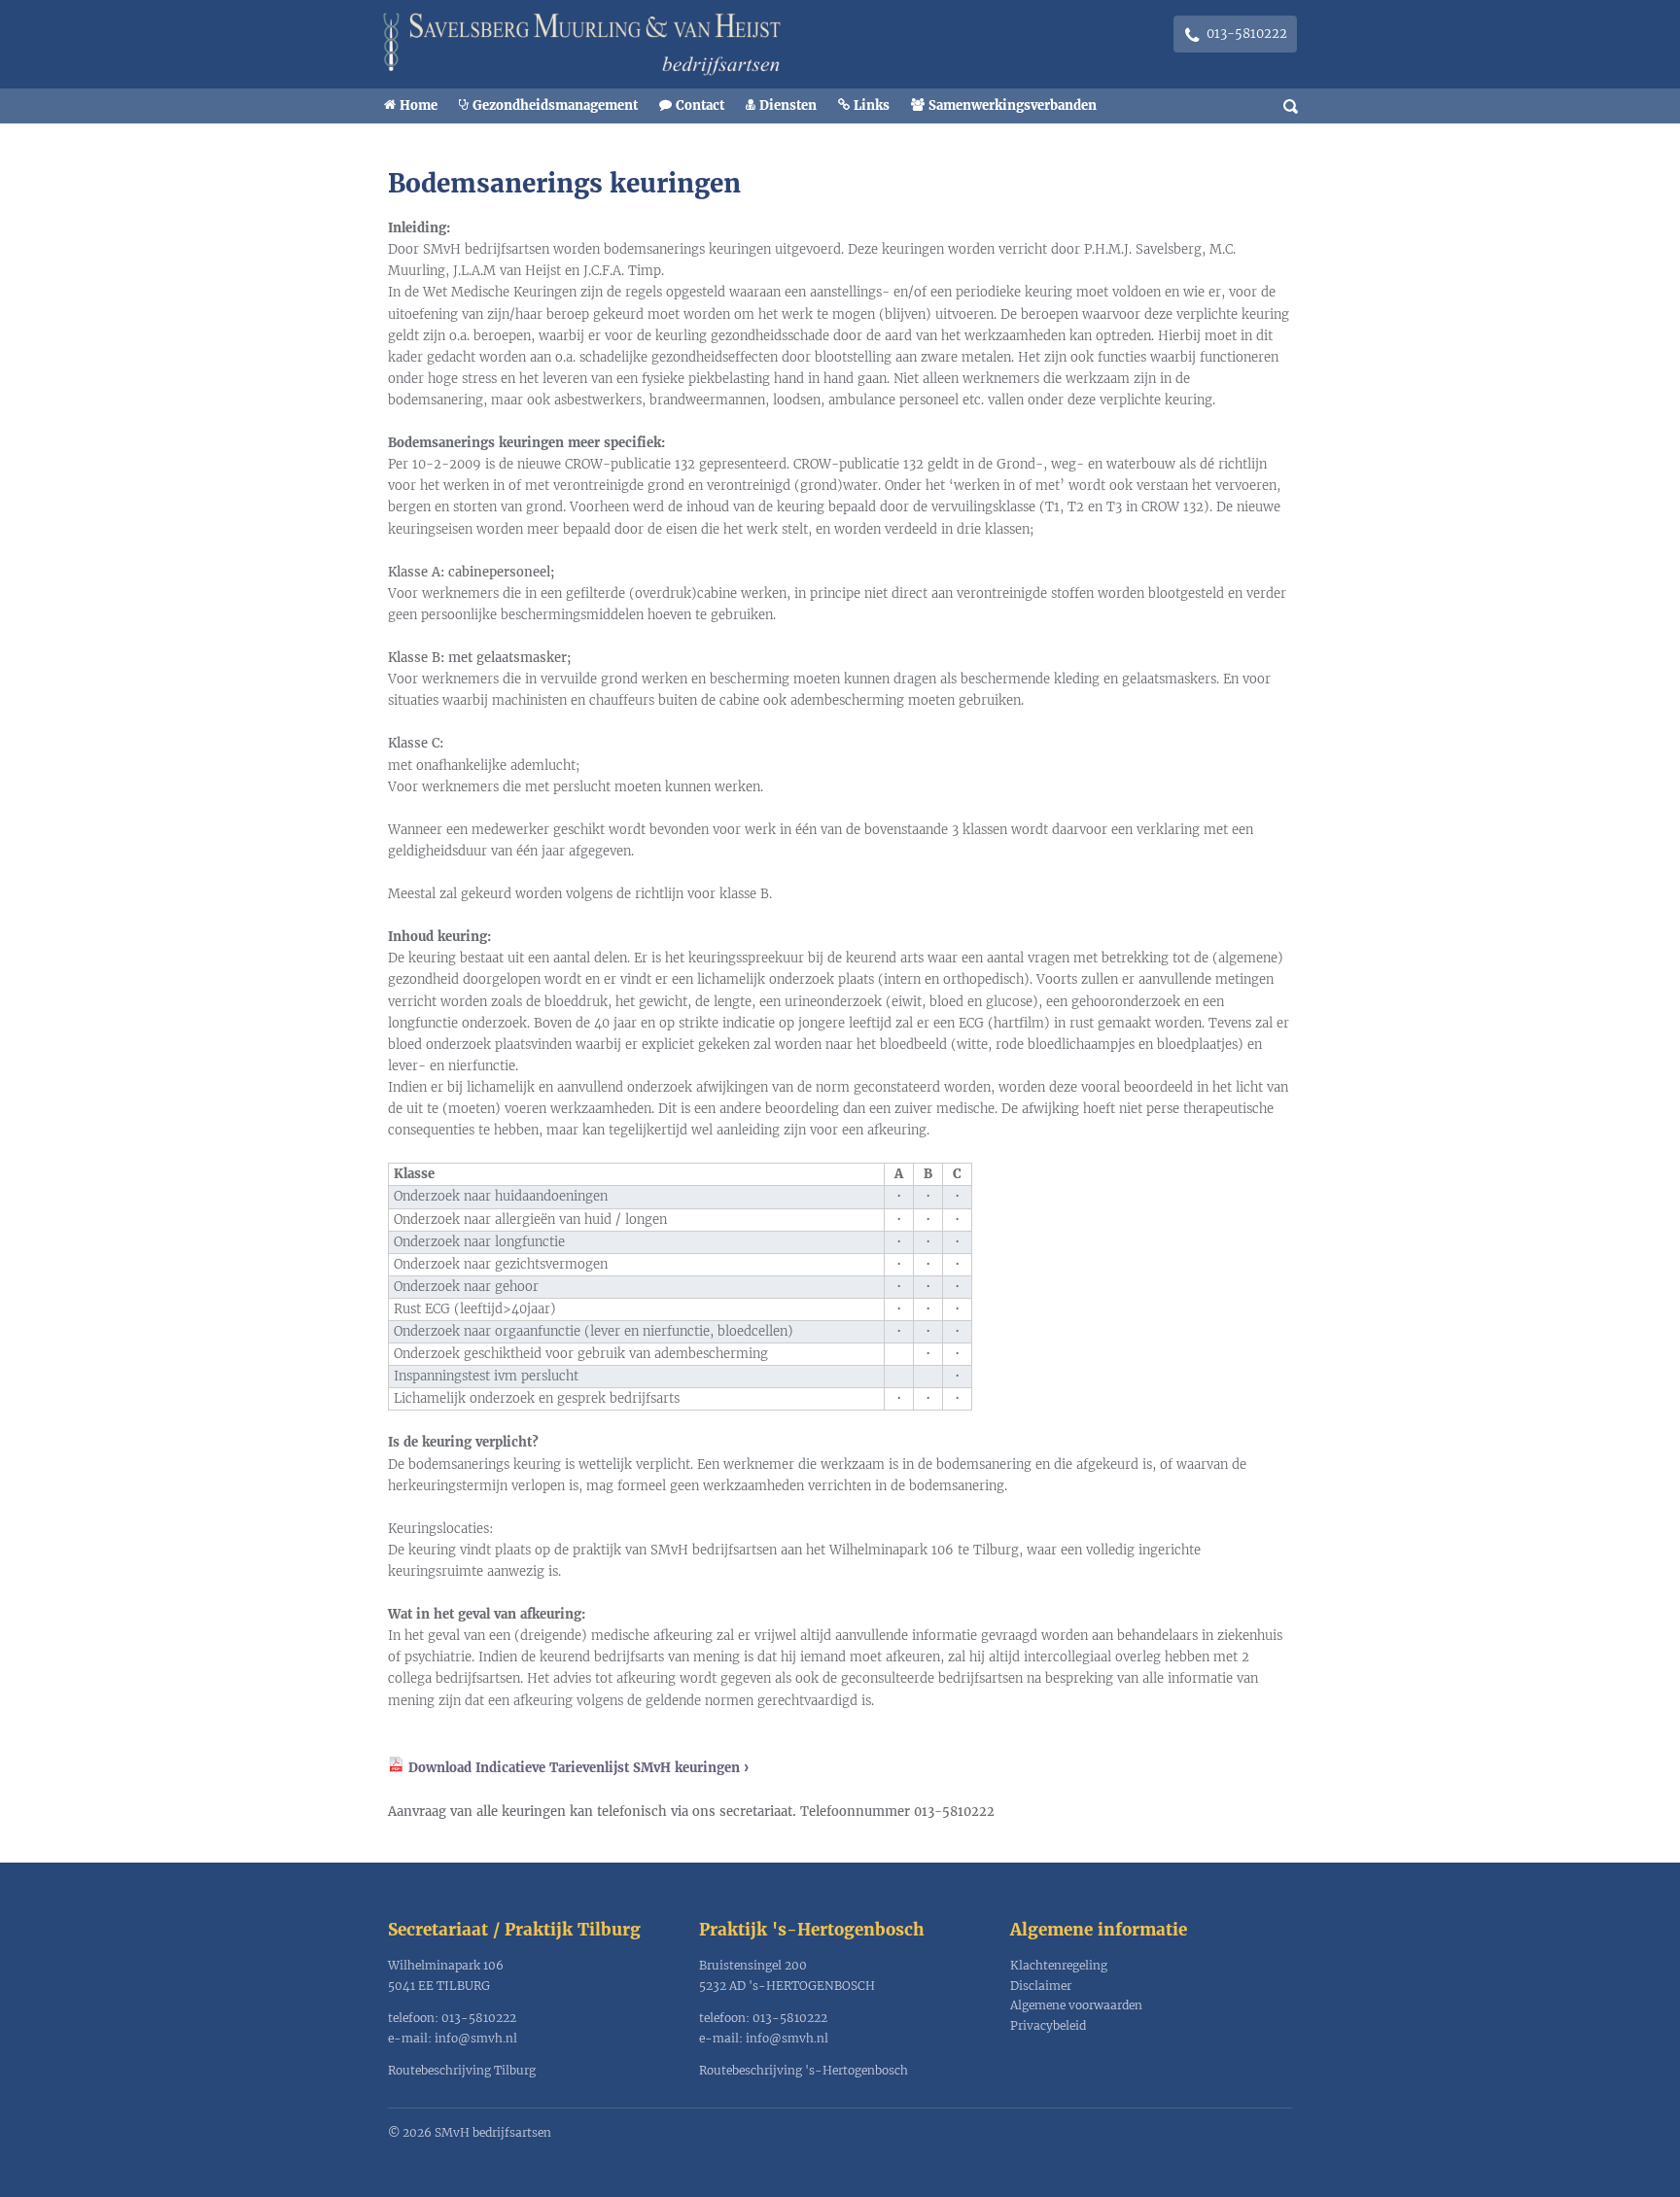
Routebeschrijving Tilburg (462, 2070)
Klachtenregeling (1059, 1965)
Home (419, 105)
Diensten (788, 105)
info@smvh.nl (476, 2038)
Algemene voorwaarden (1076, 2005)
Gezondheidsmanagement (555, 105)
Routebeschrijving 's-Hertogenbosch (804, 2070)
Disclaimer (1041, 1986)
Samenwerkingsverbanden (1013, 105)
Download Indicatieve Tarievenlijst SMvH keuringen (574, 1768)
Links (872, 105)
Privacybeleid (1048, 2025)
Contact (700, 105)
